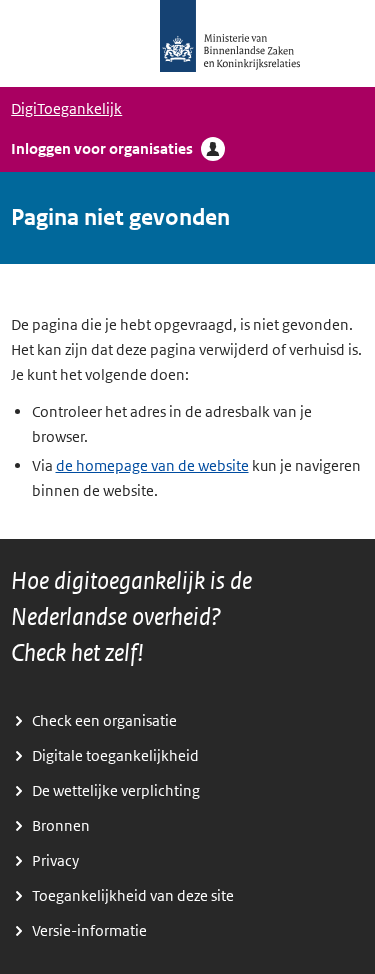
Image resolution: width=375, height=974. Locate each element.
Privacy (55, 861)
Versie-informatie (89, 931)
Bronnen (61, 826)
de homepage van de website (152, 466)
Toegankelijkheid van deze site (133, 896)
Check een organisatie (104, 721)
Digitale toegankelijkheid (115, 756)
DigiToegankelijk (66, 109)
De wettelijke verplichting (116, 791)
